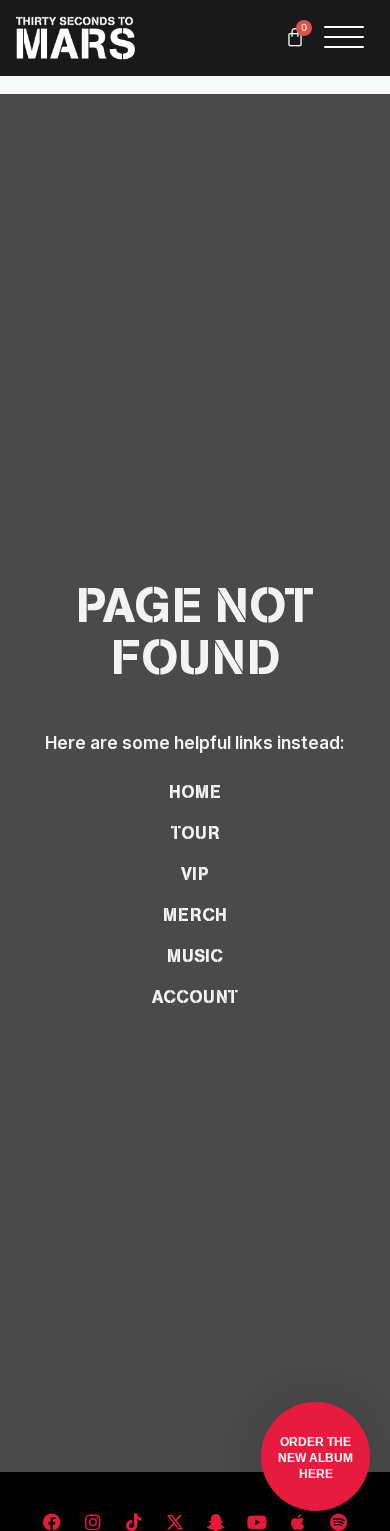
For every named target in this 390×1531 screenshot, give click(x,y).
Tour (195, 833)
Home (195, 792)
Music (195, 956)
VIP (195, 874)
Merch (195, 915)
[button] (315, 1456)
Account (195, 997)
